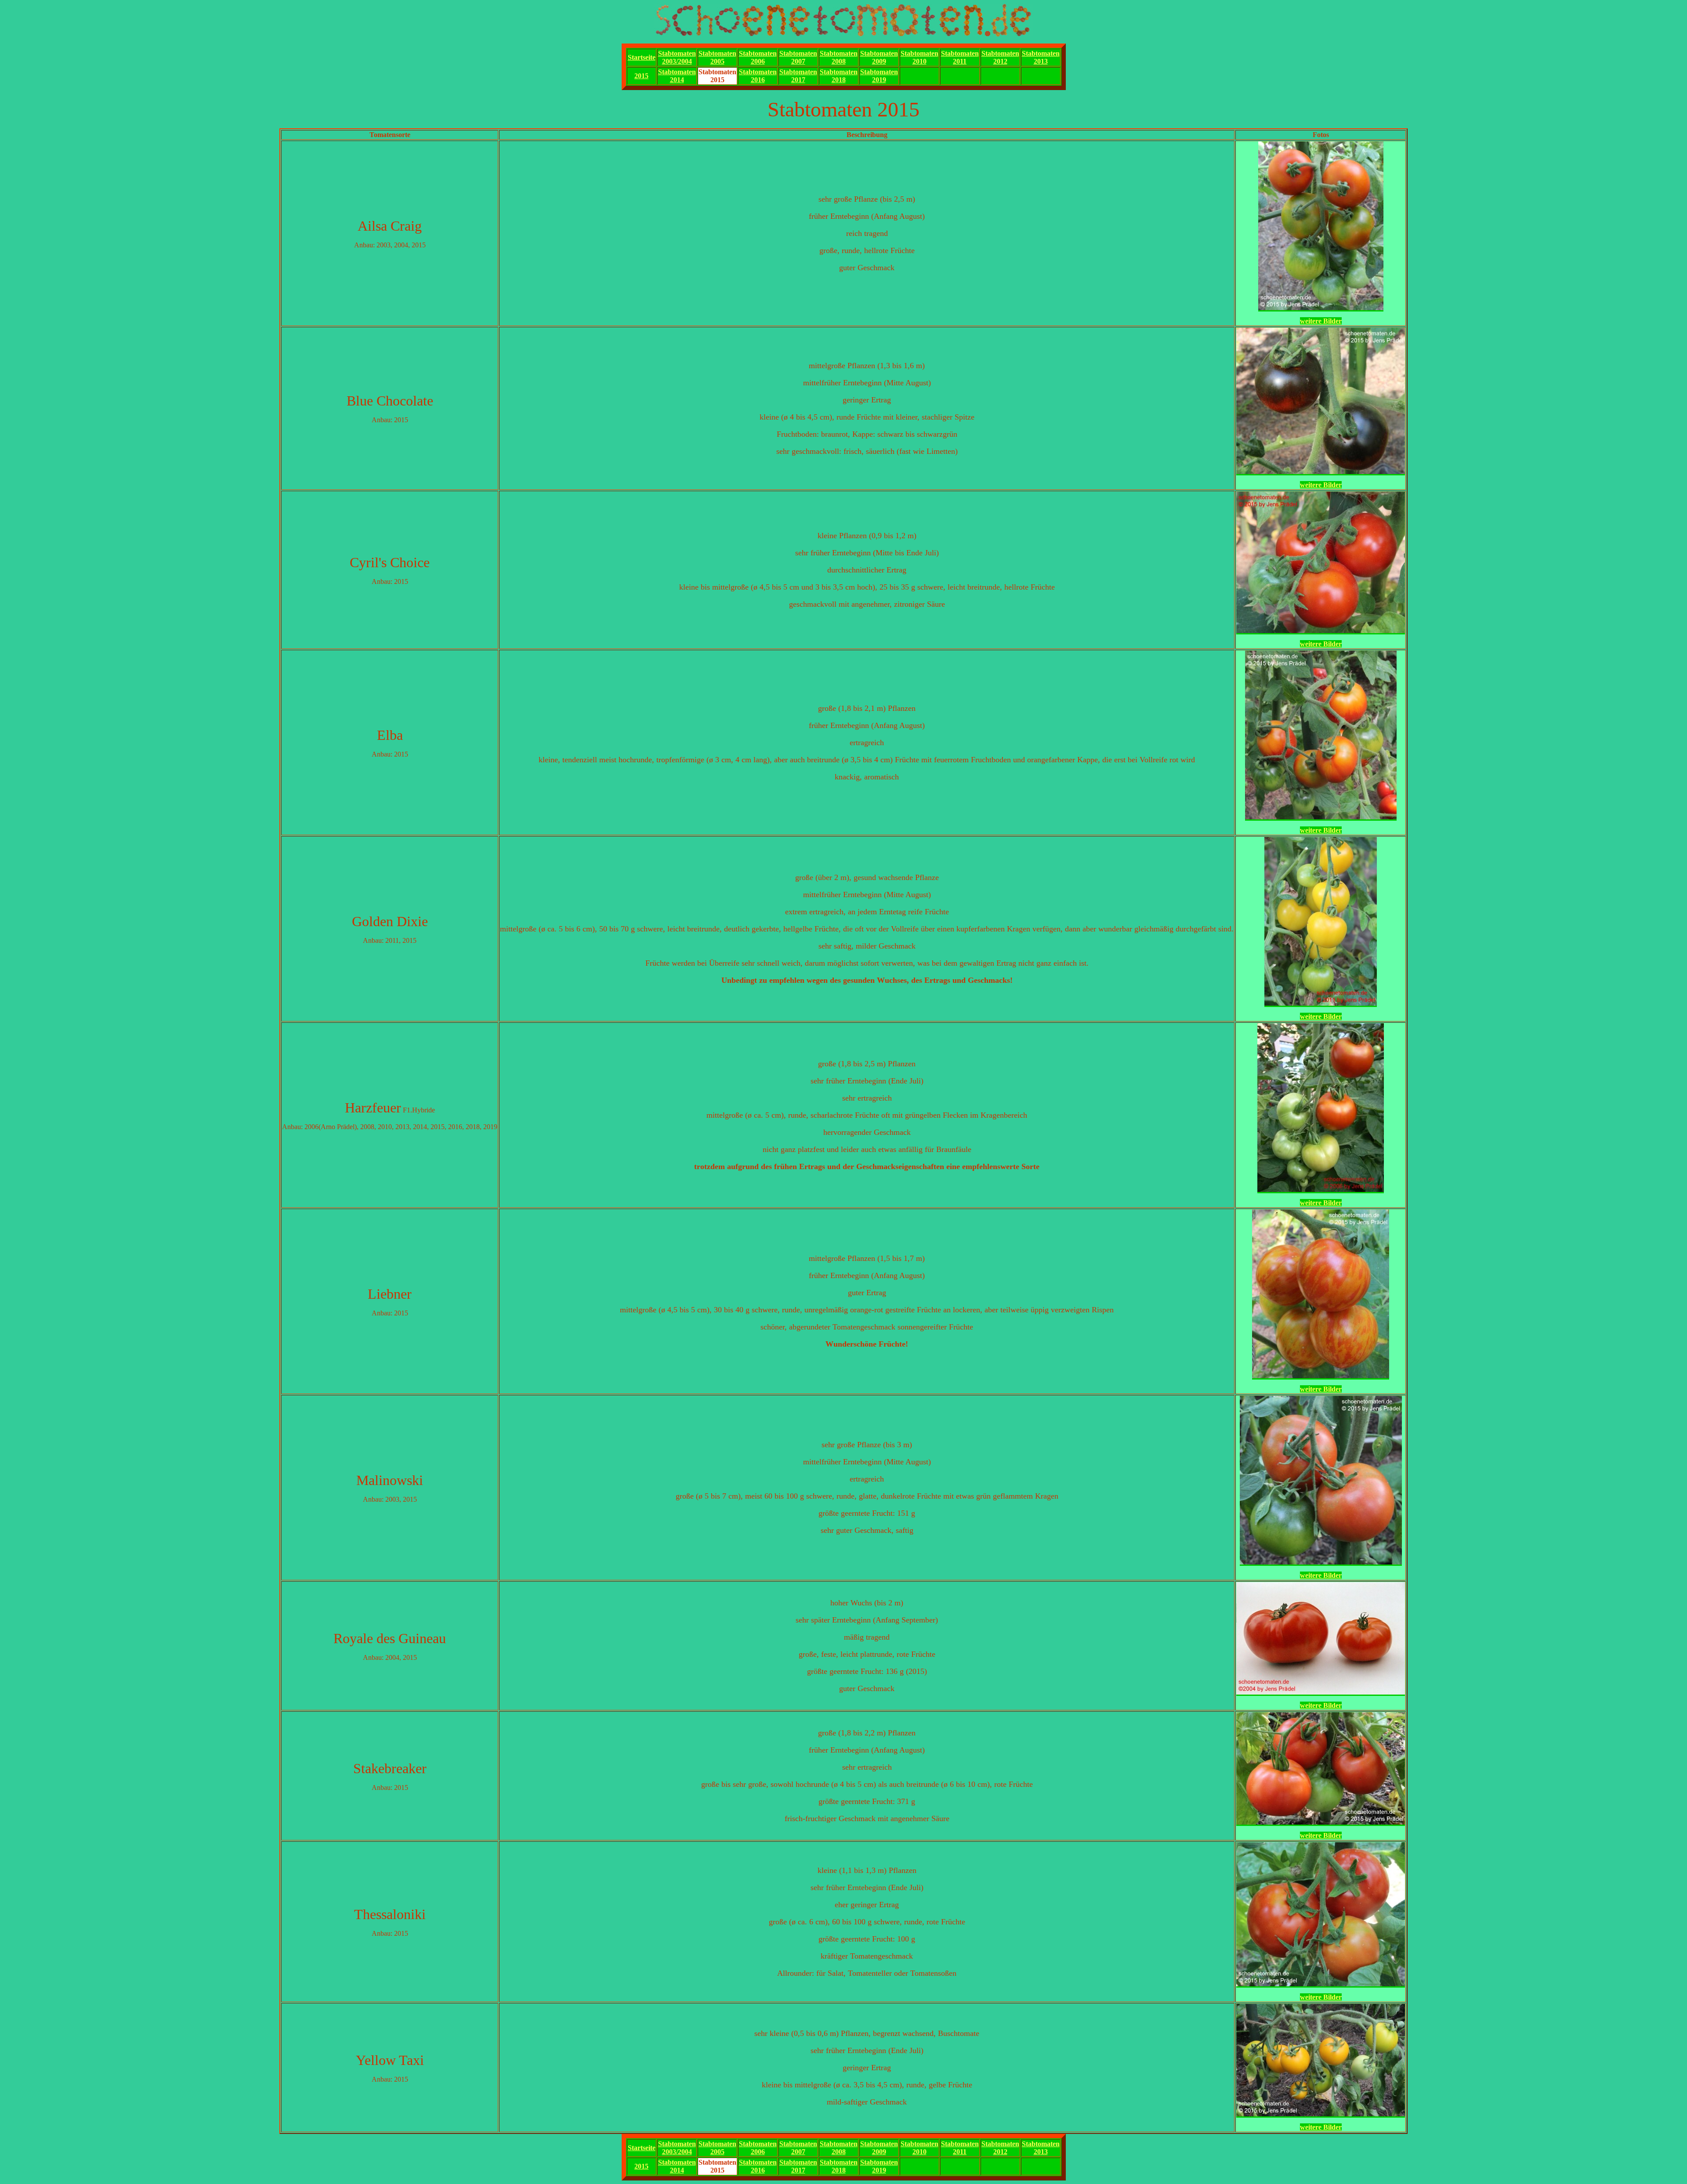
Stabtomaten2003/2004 (677, 57)
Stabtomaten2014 (677, 76)
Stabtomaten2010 (920, 57)
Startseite (642, 57)
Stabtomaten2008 (839, 57)
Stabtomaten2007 (798, 57)
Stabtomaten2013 (1041, 57)
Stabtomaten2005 (717, 57)
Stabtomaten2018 (839, 76)
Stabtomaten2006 (758, 57)
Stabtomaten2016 (758, 76)
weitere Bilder (1321, 321)
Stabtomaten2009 (879, 57)
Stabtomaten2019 (879, 76)
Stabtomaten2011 (960, 57)
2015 (641, 76)
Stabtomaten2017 (798, 76)
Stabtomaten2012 (1000, 57)
